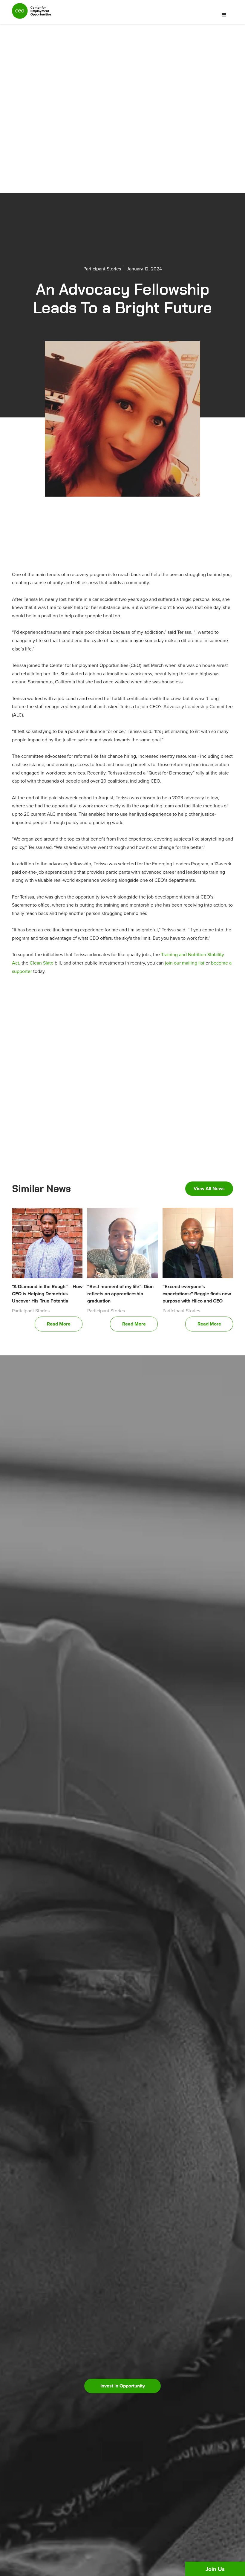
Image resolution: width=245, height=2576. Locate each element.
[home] (32, 13)
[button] (224, 15)
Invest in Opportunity (123, 2386)
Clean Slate (42, 963)
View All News (209, 1188)
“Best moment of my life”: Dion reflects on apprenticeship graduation (120, 1294)
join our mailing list (185, 963)
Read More (59, 1324)
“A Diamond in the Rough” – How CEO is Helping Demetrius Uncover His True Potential (47, 1294)
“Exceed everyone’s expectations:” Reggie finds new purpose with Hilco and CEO (197, 1294)
